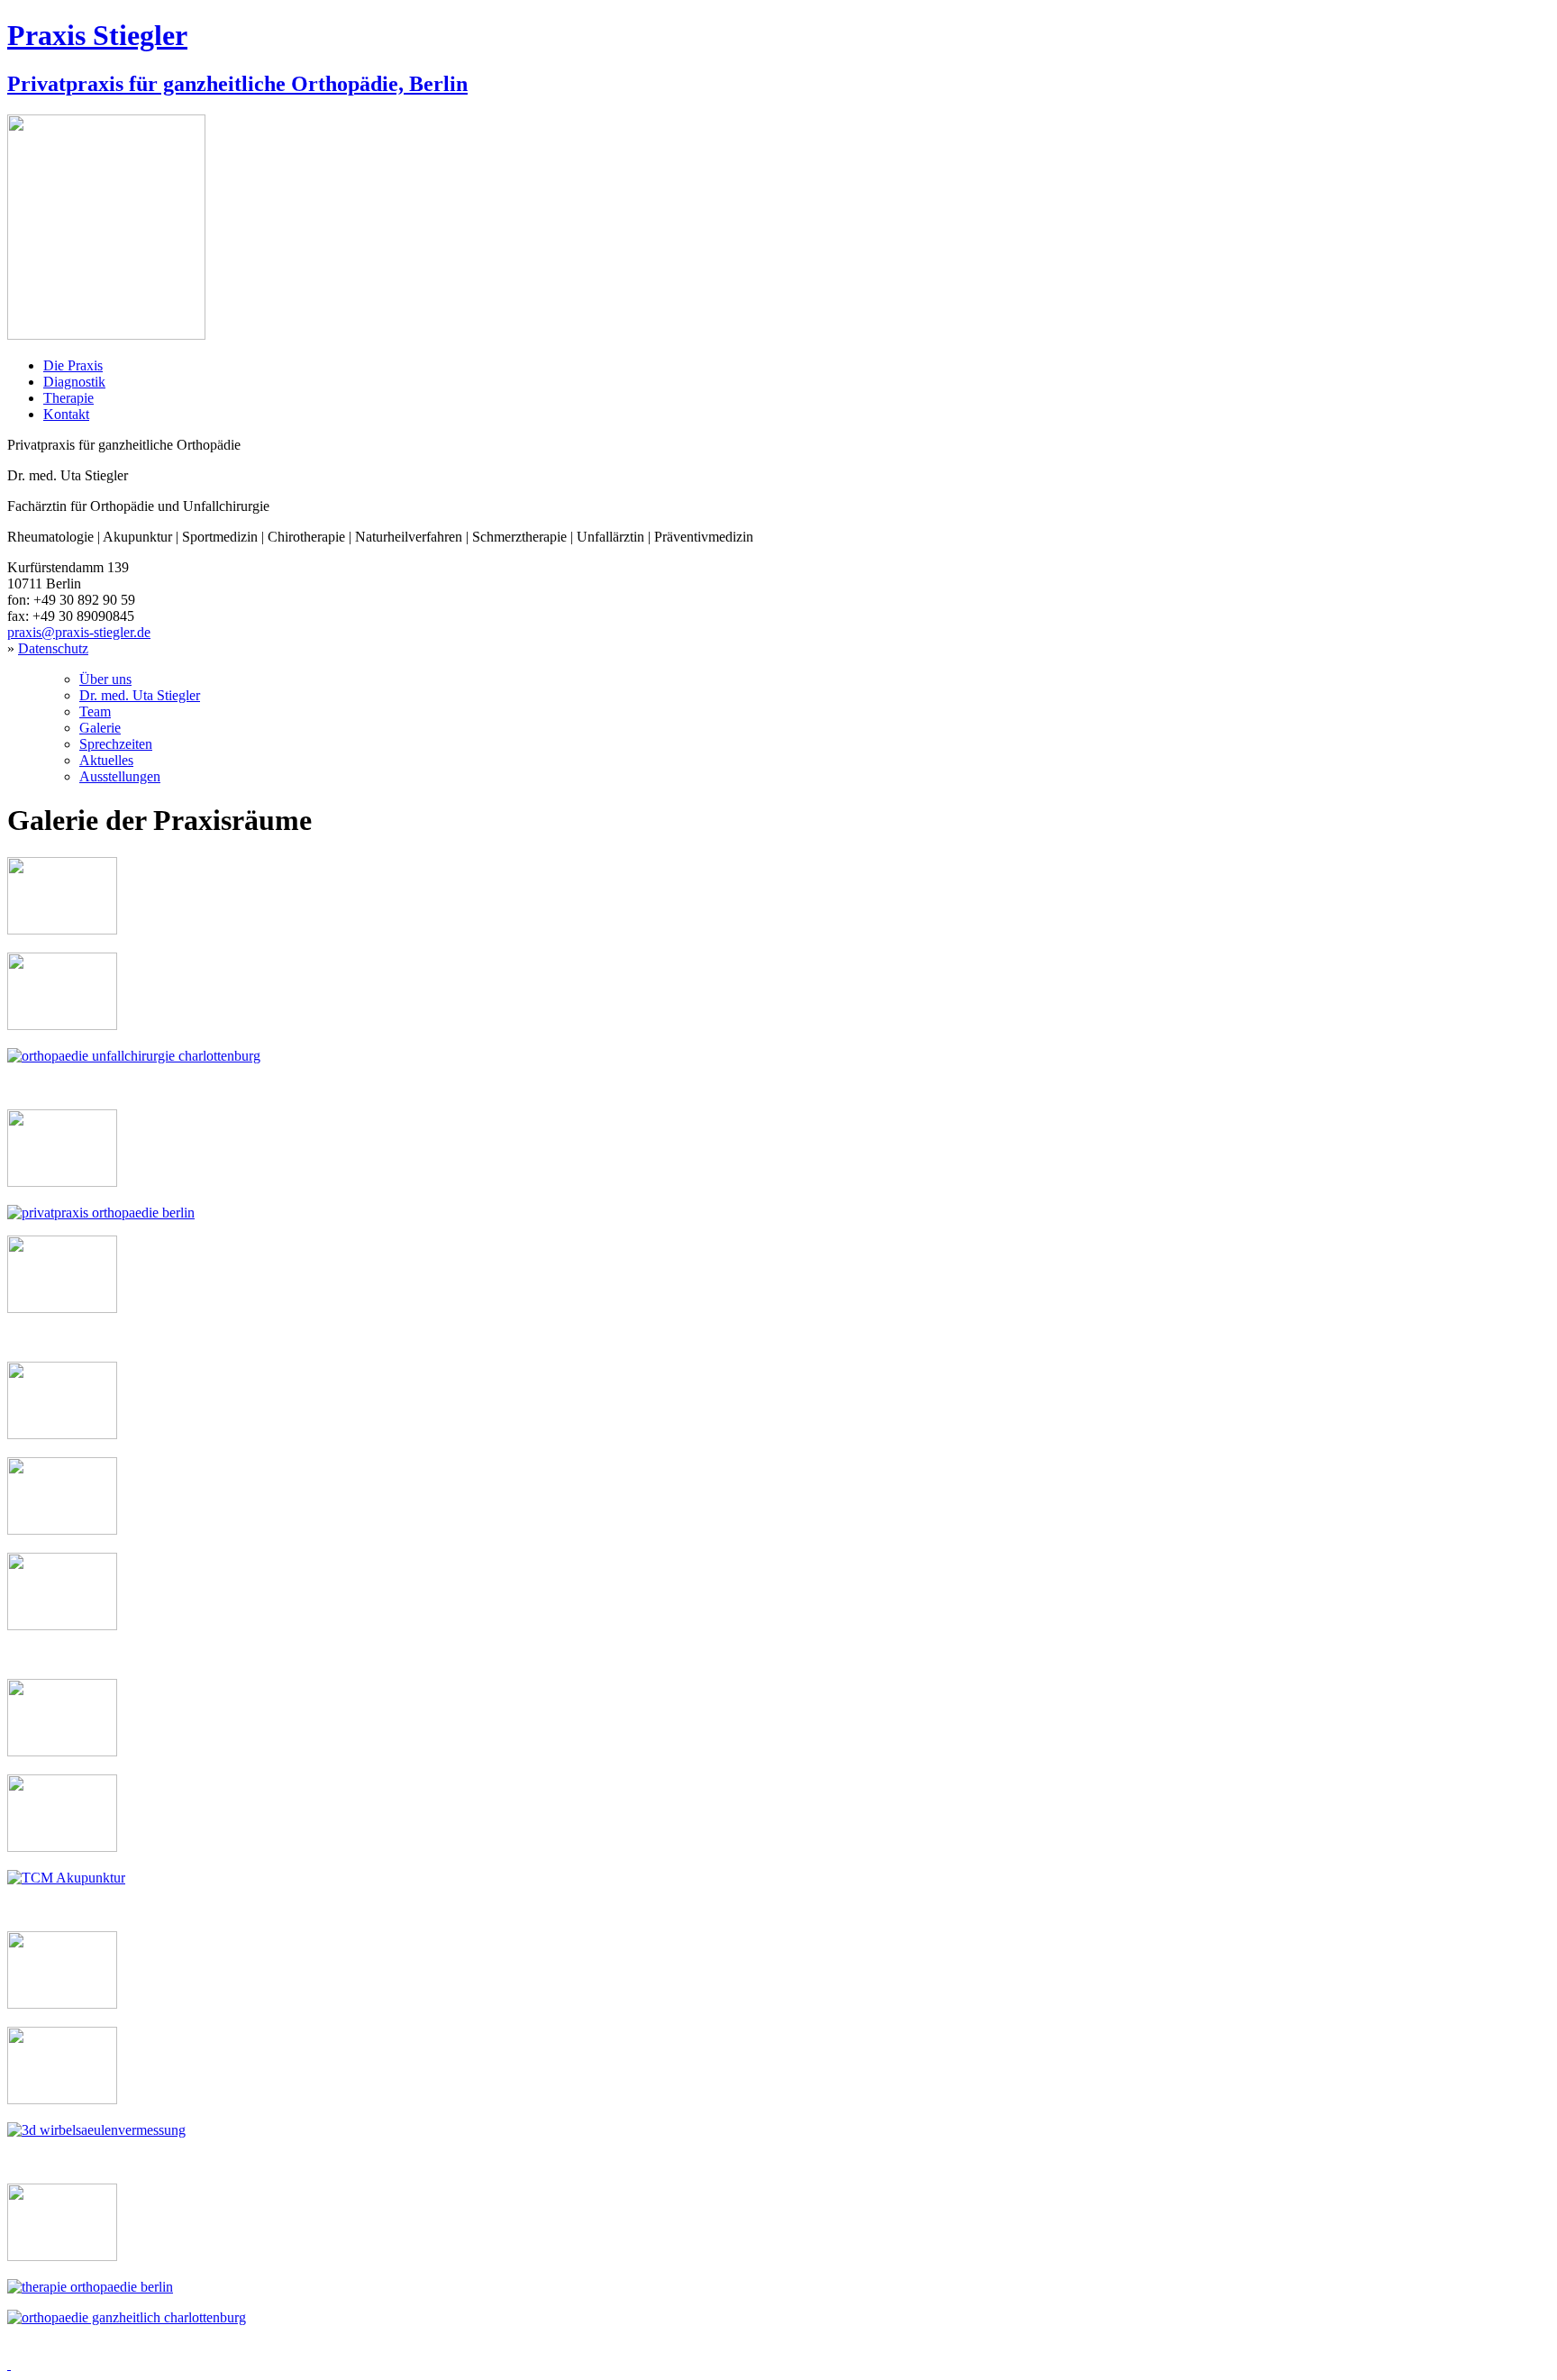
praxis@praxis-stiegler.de (79, 632)
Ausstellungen (120, 776)
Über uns (105, 679)
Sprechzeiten (116, 744)
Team (95, 711)
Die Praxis (73, 365)
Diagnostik (74, 382)
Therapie (68, 398)
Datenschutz (53, 648)
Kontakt (66, 414)
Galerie (100, 728)
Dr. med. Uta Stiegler (140, 695)
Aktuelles (106, 760)
